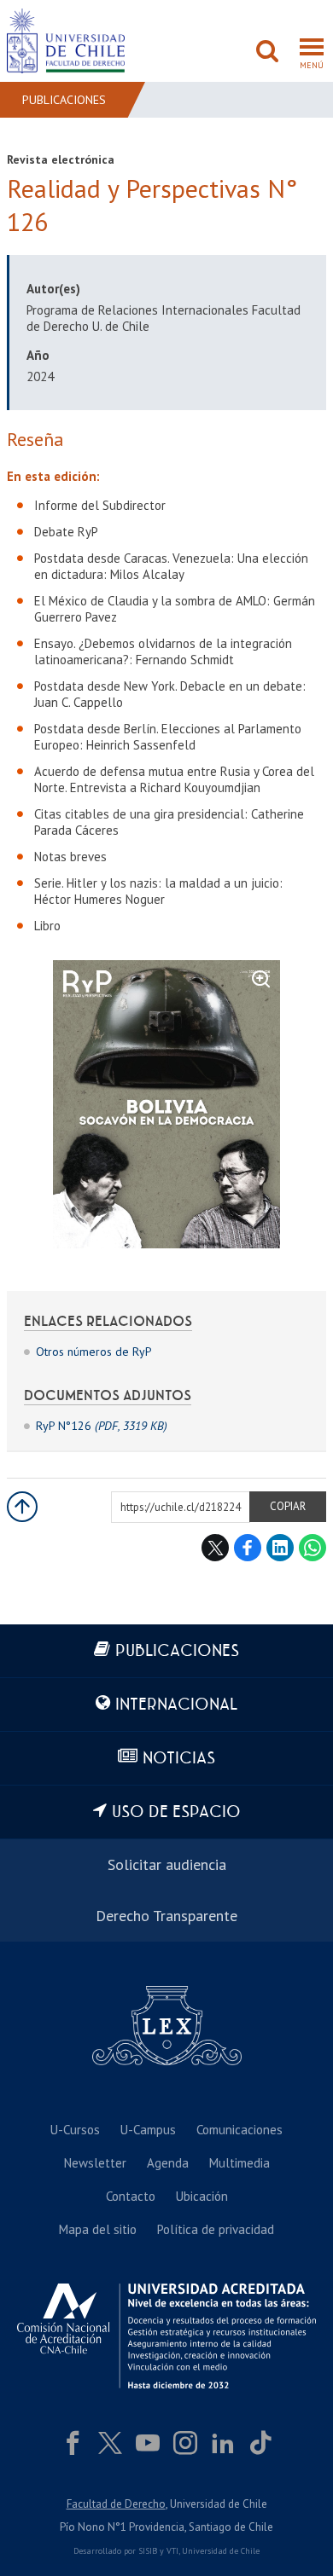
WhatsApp (313, 1548)
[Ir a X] (110, 2443)
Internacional (176, 1705)
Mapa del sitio (98, 2229)
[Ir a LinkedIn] (223, 2443)
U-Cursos (75, 2130)
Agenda (168, 2163)
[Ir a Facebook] (73, 2443)
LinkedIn (280, 1548)
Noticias (179, 1759)
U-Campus (148, 2130)
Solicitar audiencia (167, 1864)
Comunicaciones (240, 2130)
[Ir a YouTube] (148, 2443)
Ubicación (202, 2196)
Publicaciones (64, 100)
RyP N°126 (102, 1426)
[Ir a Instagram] (185, 2443)
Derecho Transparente (166, 1916)
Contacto (131, 2196)
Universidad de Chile (221, 2551)
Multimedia (240, 2163)
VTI (172, 2551)
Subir (22, 1507)
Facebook (248, 1548)
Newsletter (95, 2163)
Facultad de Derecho (116, 2504)
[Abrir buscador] (267, 53)
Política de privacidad (216, 2229)
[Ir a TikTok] (260, 2443)
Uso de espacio (176, 1812)
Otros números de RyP (94, 1352)
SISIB (148, 2551)
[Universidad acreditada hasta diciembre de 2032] (166, 2336)
